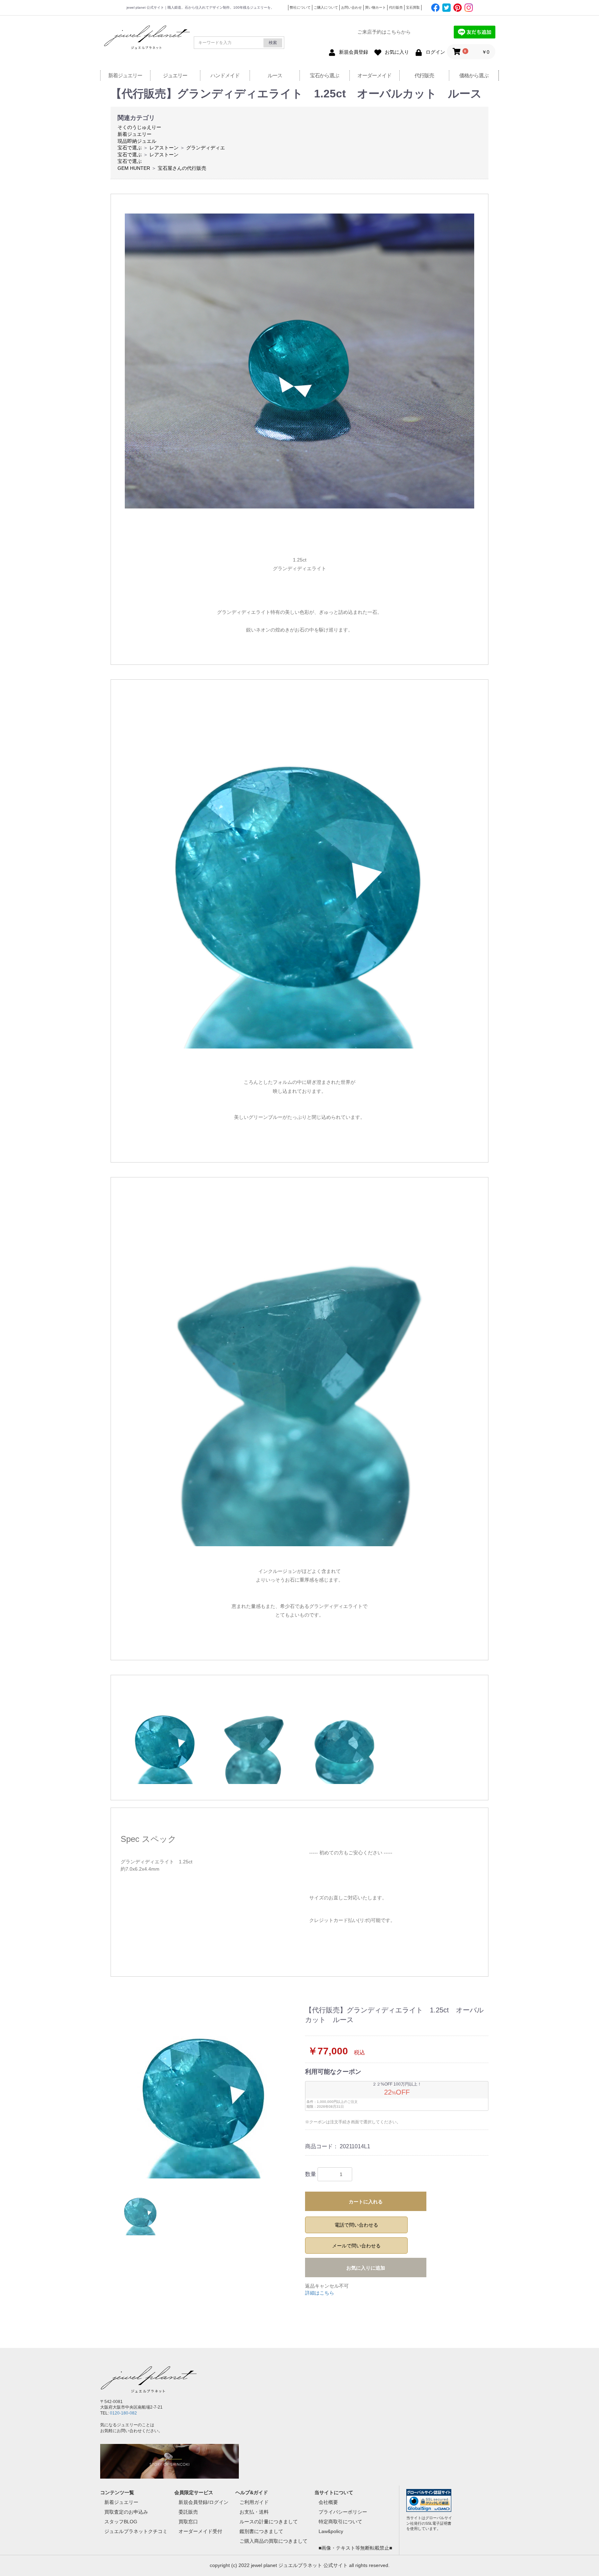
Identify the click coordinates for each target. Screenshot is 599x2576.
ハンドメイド (225, 75)
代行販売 (396, 7)
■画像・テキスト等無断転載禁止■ (355, 2548)
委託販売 (188, 2512)
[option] (205, 2092)
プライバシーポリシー (343, 2512)
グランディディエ (206, 148)
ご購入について (326, 7)
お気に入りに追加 (366, 2268)
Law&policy (331, 2531)
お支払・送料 (254, 2512)
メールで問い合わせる (356, 2246)
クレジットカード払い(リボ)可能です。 (352, 1920)
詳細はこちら (320, 2293)
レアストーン (164, 148)
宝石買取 (413, 7)
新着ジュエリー (125, 75)
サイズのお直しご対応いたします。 (348, 1898)
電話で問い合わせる (356, 2225)
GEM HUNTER (134, 168)
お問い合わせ (351, 7)
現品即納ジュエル (137, 141)
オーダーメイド (374, 75)
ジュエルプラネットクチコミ (136, 2531)
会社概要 (328, 2502)
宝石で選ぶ (130, 148)
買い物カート (375, 7)
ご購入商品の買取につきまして (274, 2541)
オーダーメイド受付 (200, 2531)
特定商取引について (340, 2522)
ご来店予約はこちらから (384, 32)
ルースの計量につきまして (269, 2522)
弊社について (300, 7)
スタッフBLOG (121, 2522)
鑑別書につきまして (261, 2531)
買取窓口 (188, 2522)
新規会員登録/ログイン (203, 2502)
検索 (273, 43)
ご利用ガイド (254, 2502)
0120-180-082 (123, 2413)
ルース (275, 75)
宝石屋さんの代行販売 (182, 168)
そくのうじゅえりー (139, 127)
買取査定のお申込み (126, 2512)
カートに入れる (366, 2202)
